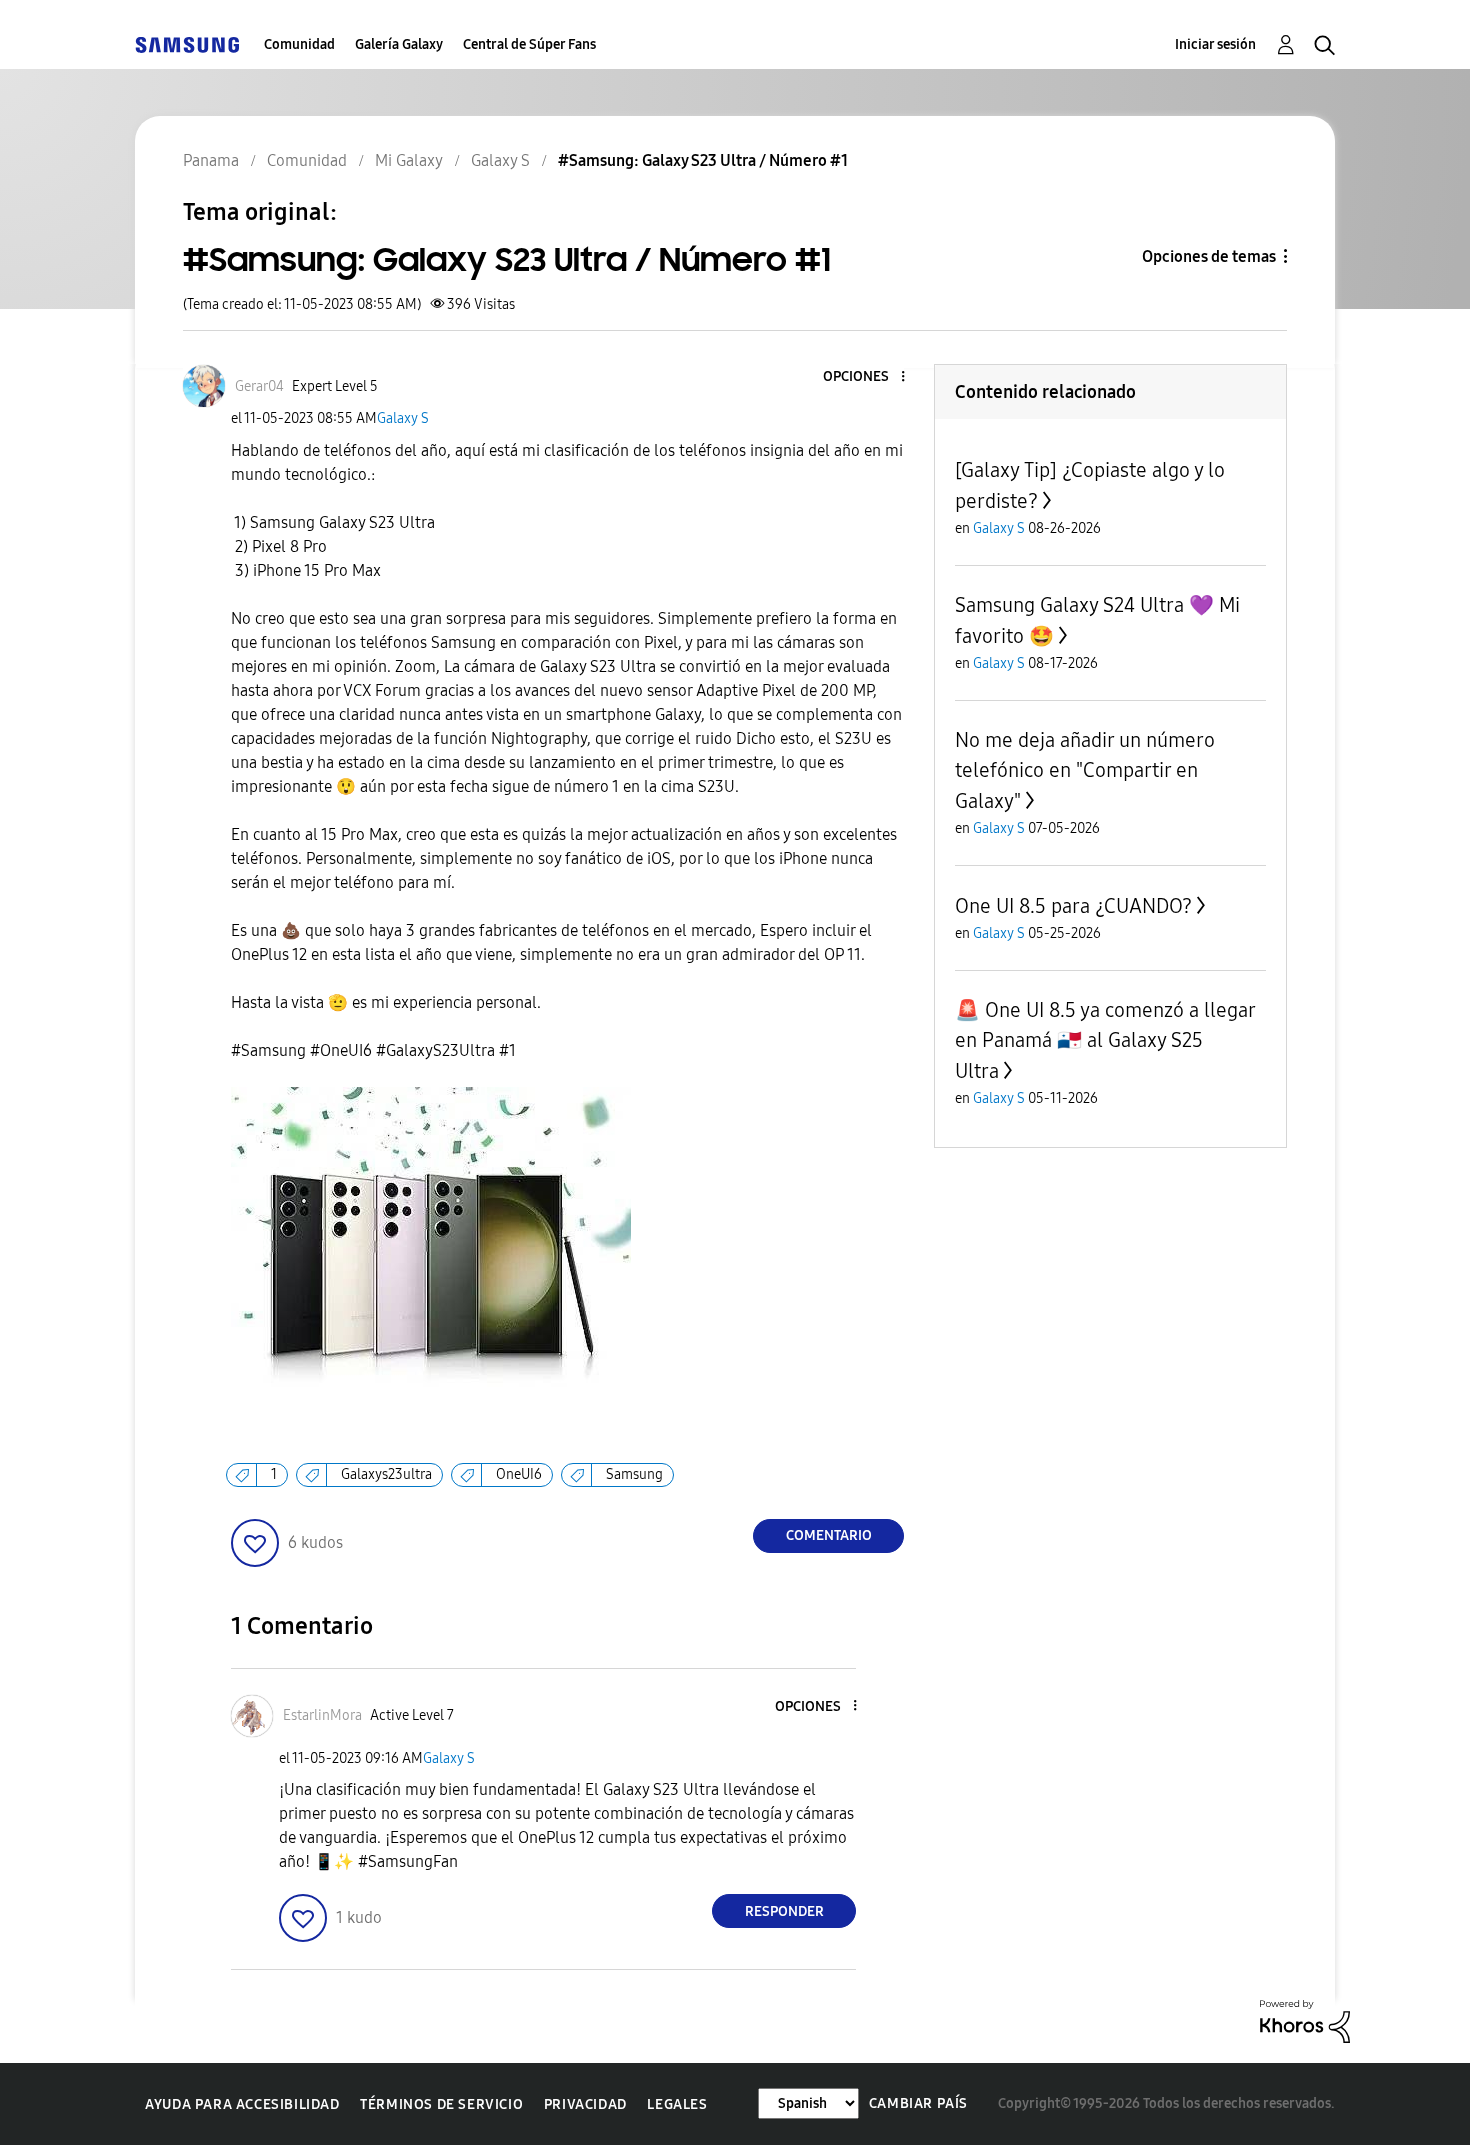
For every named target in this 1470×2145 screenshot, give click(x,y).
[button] (870, 377)
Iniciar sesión (1215, 44)
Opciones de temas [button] (1209, 256)
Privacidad (585, 2104)
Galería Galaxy (399, 44)
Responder (784, 1911)
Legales (677, 2104)
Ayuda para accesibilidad (242, 2104)
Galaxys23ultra (386, 1474)
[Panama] (187, 44)
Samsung (634, 1474)
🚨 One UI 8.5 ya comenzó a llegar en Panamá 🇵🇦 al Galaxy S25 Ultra (1105, 1040)
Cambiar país (918, 2103)
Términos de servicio (441, 2104)
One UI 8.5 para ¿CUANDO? (1073, 906)
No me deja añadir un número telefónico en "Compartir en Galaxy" (1085, 770)
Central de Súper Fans (529, 44)
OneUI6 (519, 1474)
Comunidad (299, 44)
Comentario (829, 1535)
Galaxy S (403, 418)
